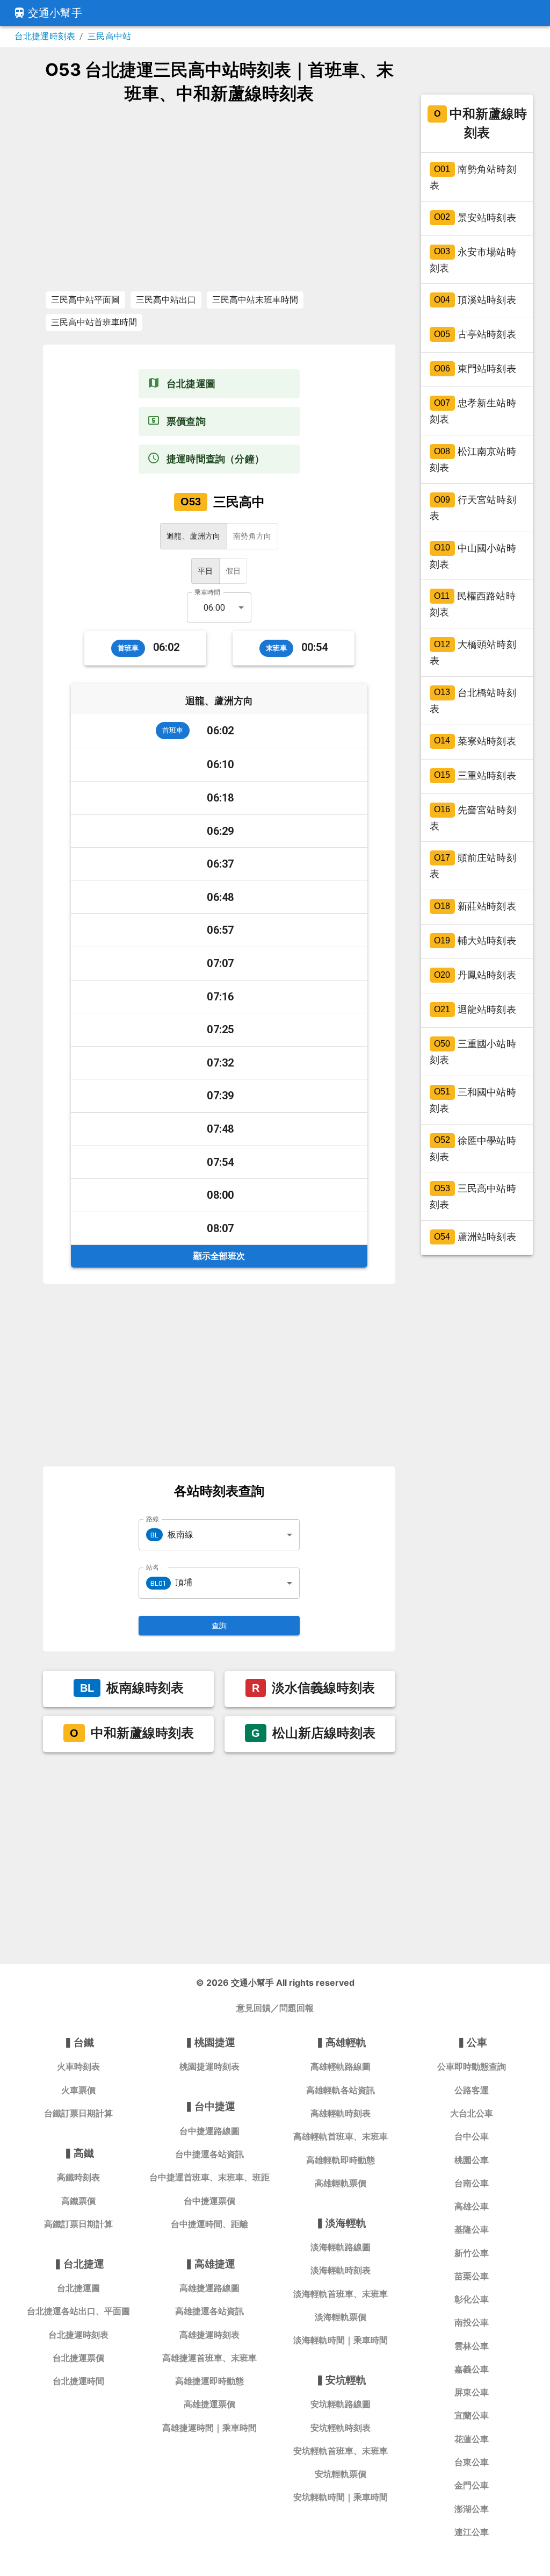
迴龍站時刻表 (475, 1009)
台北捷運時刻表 (45, 36)
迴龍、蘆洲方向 (194, 536)
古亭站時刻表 (475, 335)
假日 (233, 571)
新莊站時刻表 (475, 906)
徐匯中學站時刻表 (473, 1149)
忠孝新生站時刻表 (473, 412)
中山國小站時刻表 (473, 556)
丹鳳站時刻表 (475, 975)
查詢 (219, 1626)
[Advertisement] (219, 197)
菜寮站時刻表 (475, 741)
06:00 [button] (214, 608)
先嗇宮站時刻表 (473, 818)
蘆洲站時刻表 (475, 1237)
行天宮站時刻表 (473, 508)
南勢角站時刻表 (473, 177)
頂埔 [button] (171, 1582)
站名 (153, 1567)
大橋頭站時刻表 (473, 652)
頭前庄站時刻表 (473, 866)
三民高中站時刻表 (473, 1197)
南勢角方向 (252, 536)
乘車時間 (207, 592)
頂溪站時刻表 (475, 300)
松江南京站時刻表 (473, 459)
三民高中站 (109, 36)
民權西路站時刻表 (473, 604)
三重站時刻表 (475, 775)
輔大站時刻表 (475, 940)
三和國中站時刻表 (473, 1100)
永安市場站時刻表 (473, 260)
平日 (205, 571)
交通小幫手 (55, 13)
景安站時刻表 (475, 217)
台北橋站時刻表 (473, 701)
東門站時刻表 (475, 369)
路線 (153, 1519)
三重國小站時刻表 (473, 1052)
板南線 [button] (172, 1534)
